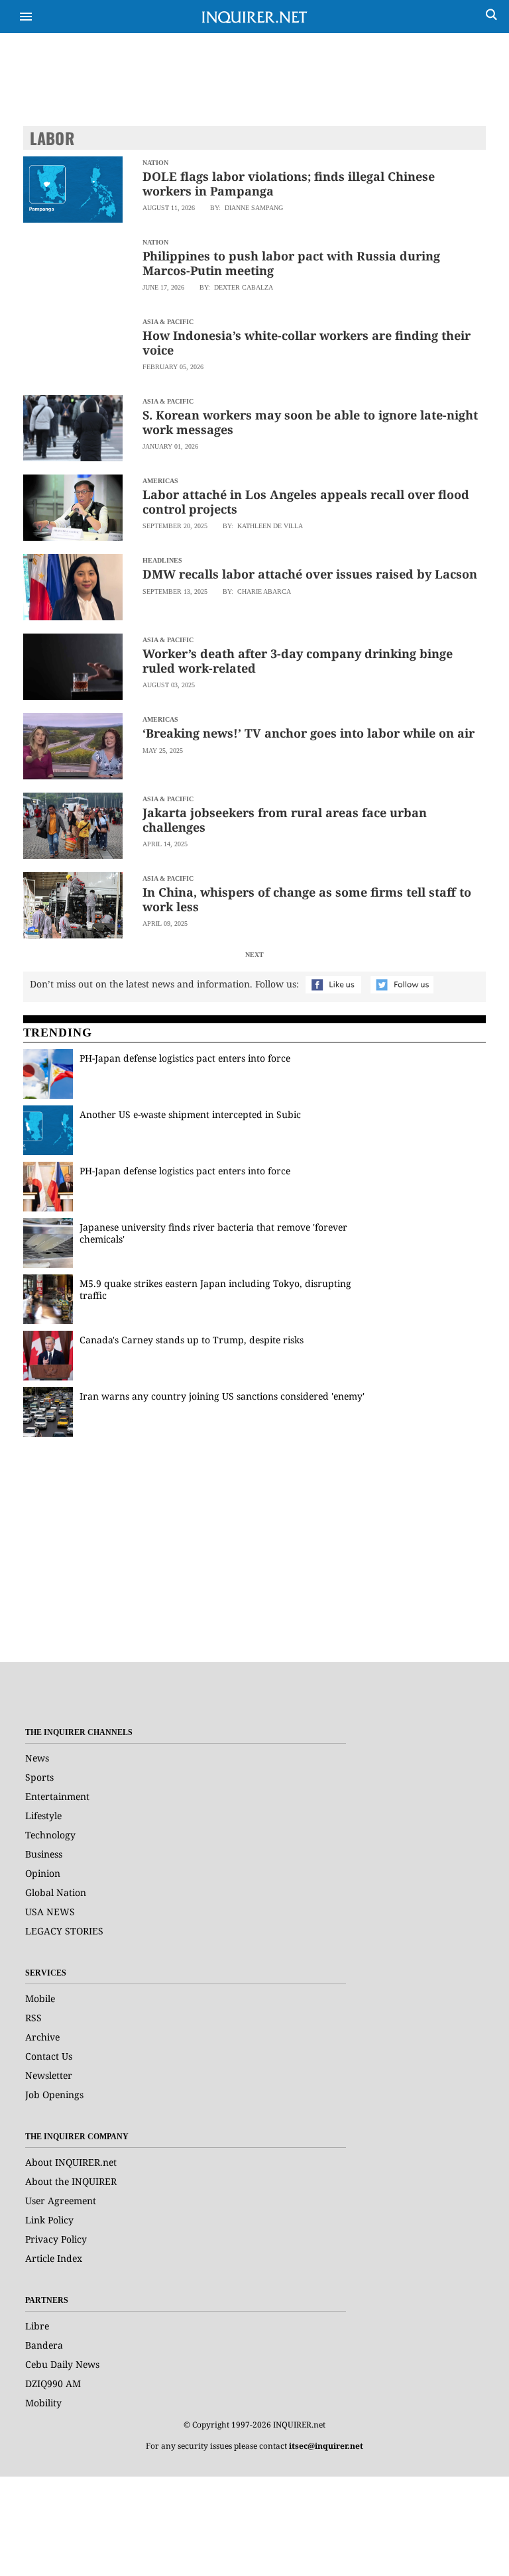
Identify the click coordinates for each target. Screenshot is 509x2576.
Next (254, 955)
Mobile (40, 1998)
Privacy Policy (56, 2239)
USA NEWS (50, 1912)
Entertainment (57, 1796)
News (37, 1758)
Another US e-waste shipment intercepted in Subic (190, 1114)
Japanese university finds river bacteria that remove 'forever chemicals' (213, 1233)
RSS (33, 2018)
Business (44, 1854)
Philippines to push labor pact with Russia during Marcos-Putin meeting (291, 263)
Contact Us (49, 2056)
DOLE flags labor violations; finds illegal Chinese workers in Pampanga (289, 184)
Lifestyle (43, 1816)
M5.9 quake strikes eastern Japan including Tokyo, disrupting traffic (215, 1289)
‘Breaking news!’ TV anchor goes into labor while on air (309, 733)
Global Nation (56, 1892)
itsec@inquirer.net (326, 2446)
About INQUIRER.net (71, 2162)
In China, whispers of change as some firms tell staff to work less (307, 899)
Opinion (43, 1873)
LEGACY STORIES (64, 1931)
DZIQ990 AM (53, 2383)
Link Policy (49, 2220)
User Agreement (61, 2201)
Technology (50, 1835)
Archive (42, 2037)
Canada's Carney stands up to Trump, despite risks (192, 1340)
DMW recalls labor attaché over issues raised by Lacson (310, 574)
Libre (37, 2326)
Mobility (43, 2403)
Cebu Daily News (62, 2364)
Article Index (54, 2258)
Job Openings (54, 2095)
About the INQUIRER (71, 2181)
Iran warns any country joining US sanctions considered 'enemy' (222, 1396)
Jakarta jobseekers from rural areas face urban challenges (285, 820)
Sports (39, 1777)
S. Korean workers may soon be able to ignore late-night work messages (310, 422)
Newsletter (49, 2075)
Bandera (44, 2345)
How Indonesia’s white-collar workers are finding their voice (307, 343)
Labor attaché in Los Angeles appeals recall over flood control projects (306, 502)
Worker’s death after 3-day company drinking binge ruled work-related (298, 661)
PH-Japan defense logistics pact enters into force (185, 1058)
